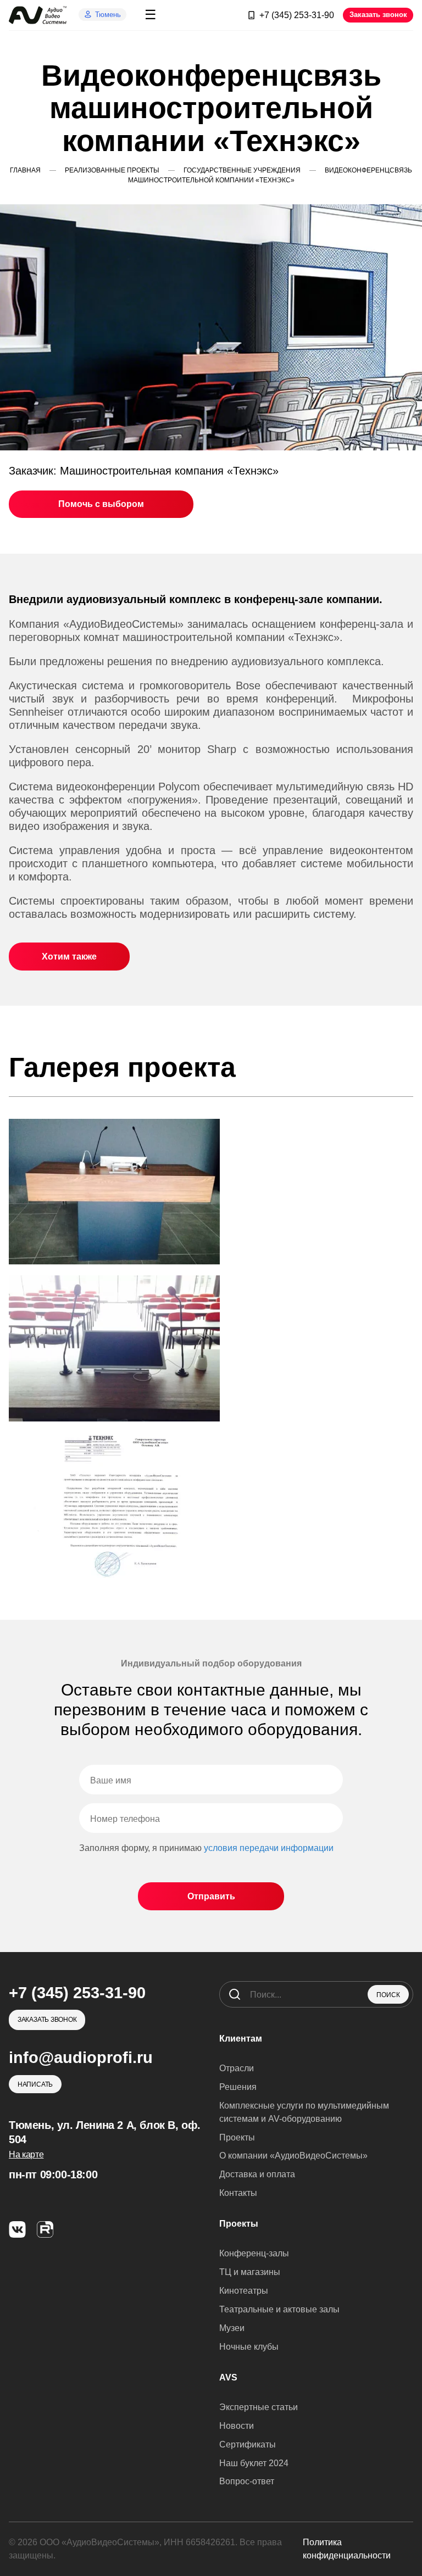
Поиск (388, 1995)
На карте (26, 2154)
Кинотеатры (244, 2291)
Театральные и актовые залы (279, 2309)
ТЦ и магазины (250, 2272)
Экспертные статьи (259, 2407)
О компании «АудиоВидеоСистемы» (293, 2156)
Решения (238, 2087)
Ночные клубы (249, 2347)
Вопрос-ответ (247, 2481)
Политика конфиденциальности (347, 2549)
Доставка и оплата (257, 2174)
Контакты (238, 2193)
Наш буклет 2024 (254, 2463)
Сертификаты (248, 2444)
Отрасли (237, 2068)
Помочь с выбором (101, 504)
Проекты (237, 2137)
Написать (35, 2084)
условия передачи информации (269, 1848)
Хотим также (69, 957)
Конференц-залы (254, 2253)
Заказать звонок (378, 15)
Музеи (232, 2328)
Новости (237, 2426)
